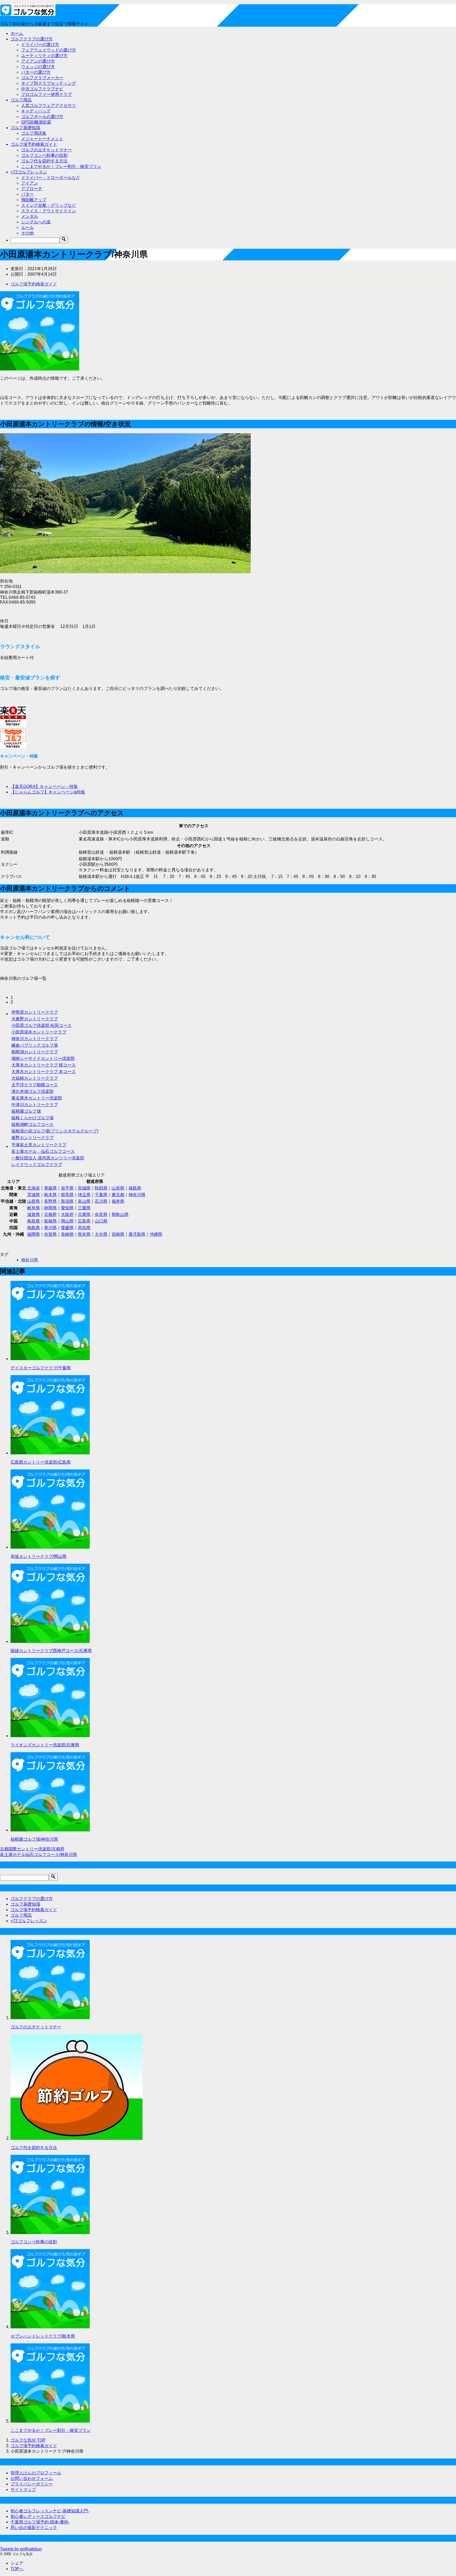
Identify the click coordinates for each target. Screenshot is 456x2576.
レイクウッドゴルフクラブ (37, 1165)
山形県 (118, 1188)
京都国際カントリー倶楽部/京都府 (32, 1849)
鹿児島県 (137, 1234)
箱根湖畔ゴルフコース (32, 1124)
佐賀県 (50, 1234)
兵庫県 (84, 1214)
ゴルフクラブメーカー (42, 78)
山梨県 (34, 1201)
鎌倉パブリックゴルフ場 (35, 1045)
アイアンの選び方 (38, 61)
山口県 (101, 1221)
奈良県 (101, 1214)
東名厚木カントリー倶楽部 (37, 1098)
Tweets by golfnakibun (21, 2549)
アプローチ (32, 189)
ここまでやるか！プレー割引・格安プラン (61, 166)
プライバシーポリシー (32, 2484)
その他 (27, 233)
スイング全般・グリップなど (49, 205)
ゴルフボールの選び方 (42, 117)
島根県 (50, 1221)
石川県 (101, 1201)
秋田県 (101, 1188)
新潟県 (67, 1201)
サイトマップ (23, 2490)
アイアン (30, 183)
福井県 (118, 1201)
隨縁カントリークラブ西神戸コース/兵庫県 (51, 1651)
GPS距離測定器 (36, 122)
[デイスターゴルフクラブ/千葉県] (50, 1359)
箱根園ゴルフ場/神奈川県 (34, 1839)
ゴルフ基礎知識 (25, 128)
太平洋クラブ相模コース (35, 1085)
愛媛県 (67, 1228)
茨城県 (34, 1195)
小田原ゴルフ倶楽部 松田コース (41, 1025)
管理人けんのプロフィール (36, 2473)
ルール (27, 227)
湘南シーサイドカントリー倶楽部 (43, 1058)
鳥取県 (34, 1221)
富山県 (84, 1201)
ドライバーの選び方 (40, 44)
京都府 (50, 1214)
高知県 (84, 1228)
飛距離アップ (34, 200)
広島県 (84, 1221)
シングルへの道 (36, 222)
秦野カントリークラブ (32, 1138)
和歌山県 (120, 1214)
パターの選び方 (36, 72)
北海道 (34, 1188)
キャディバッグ (36, 111)
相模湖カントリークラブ (35, 1052)
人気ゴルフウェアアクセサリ (49, 105)
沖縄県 (156, 1234)
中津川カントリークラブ (35, 1105)
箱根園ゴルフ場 (26, 1111)
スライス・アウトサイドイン (49, 211)
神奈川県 (137, 1195)
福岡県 (34, 1234)
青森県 (50, 1188)
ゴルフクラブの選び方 (32, 39)
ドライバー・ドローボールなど (51, 178)
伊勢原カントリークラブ (35, 1012)
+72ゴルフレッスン (29, 172)
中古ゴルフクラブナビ (42, 89)
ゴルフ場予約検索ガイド (34, 144)
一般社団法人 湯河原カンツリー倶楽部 (48, 1158)
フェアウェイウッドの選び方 (49, 50)
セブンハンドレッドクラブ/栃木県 (43, 2336)
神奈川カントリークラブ (35, 1039)
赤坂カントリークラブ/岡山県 (39, 1556)
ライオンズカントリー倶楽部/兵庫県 (45, 1745)
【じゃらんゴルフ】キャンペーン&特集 (48, 792)
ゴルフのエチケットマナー (46, 150)
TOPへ (17, 2569)
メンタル (30, 216)
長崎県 (67, 1234)
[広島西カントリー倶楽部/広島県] (50, 1453)
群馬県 (67, 1195)
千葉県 (101, 1195)
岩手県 (67, 1188)
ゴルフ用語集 (34, 133)
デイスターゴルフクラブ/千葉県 (41, 1368)
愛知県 (67, 1208)
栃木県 (50, 1195)
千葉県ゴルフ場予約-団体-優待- (40, 2522)
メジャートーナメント (42, 139)
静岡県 (50, 1208)
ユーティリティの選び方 (44, 56)
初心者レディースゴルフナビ (38, 2516)
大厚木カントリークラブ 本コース (44, 1072)
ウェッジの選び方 (38, 67)
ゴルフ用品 (21, 100)
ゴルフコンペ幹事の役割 (44, 155)
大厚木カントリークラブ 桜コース (44, 1065)
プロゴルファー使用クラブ (46, 94)
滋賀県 (34, 1214)
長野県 (50, 1201)
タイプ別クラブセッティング (49, 83)
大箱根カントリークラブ (35, 1078)
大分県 (101, 1234)
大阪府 (67, 1214)
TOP (28, 2440)
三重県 (84, 1208)
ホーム (17, 33)
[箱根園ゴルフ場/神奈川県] (50, 1830)
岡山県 (67, 1221)
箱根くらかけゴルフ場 (32, 1118)
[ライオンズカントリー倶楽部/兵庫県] (50, 1736)
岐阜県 (34, 1208)
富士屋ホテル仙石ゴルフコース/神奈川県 (39, 1855)
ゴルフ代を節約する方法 (44, 161)
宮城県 (84, 1188)
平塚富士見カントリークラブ (39, 1145)
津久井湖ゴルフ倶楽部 (32, 1091)
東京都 (118, 1195)
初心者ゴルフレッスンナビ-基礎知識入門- (50, 2511)
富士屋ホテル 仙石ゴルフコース (43, 1151)
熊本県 (84, 1234)
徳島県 (34, 1228)
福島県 (135, 1188)
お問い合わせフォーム (32, 2478)
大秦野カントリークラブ (35, 1019)
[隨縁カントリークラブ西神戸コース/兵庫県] (50, 1641)
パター (27, 194)
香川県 (50, 1228)
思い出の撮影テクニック (34, 2528)
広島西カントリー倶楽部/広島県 (41, 1462)
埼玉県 (84, 1195)
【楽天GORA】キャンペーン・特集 (44, 786)
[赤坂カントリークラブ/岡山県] (50, 1547)
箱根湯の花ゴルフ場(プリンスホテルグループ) (55, 1131)
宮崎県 (118, 1234)
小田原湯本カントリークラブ (39, 1032)
